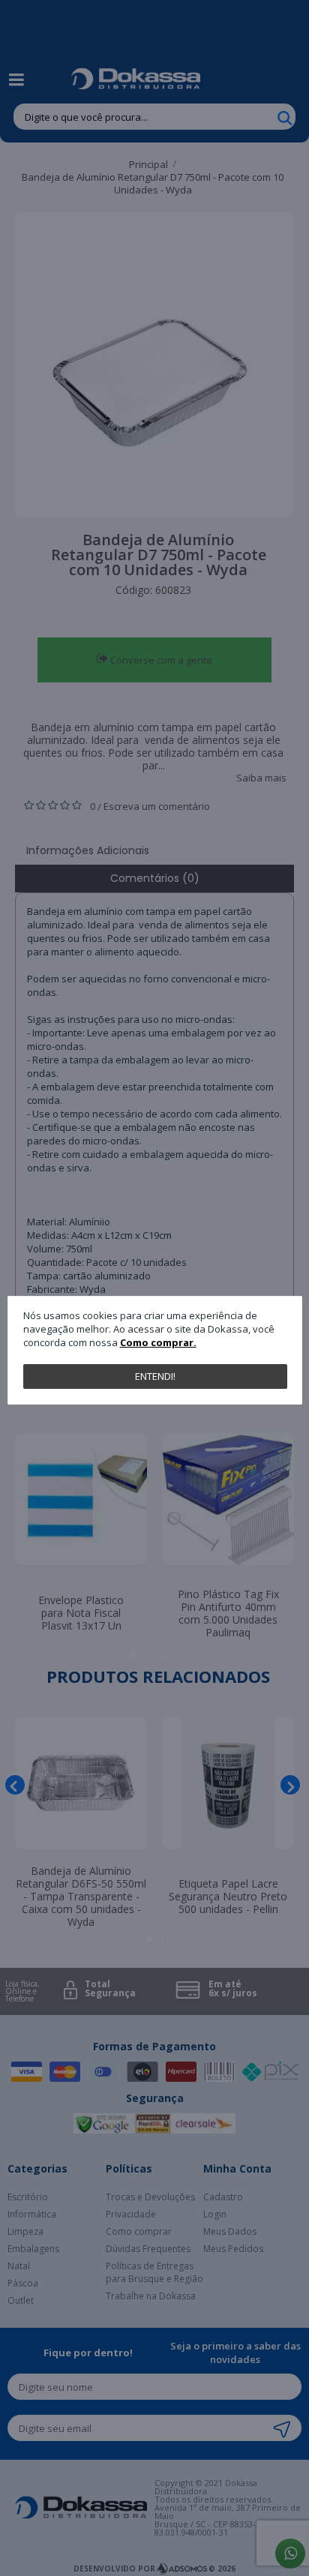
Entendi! (155, 1376)
